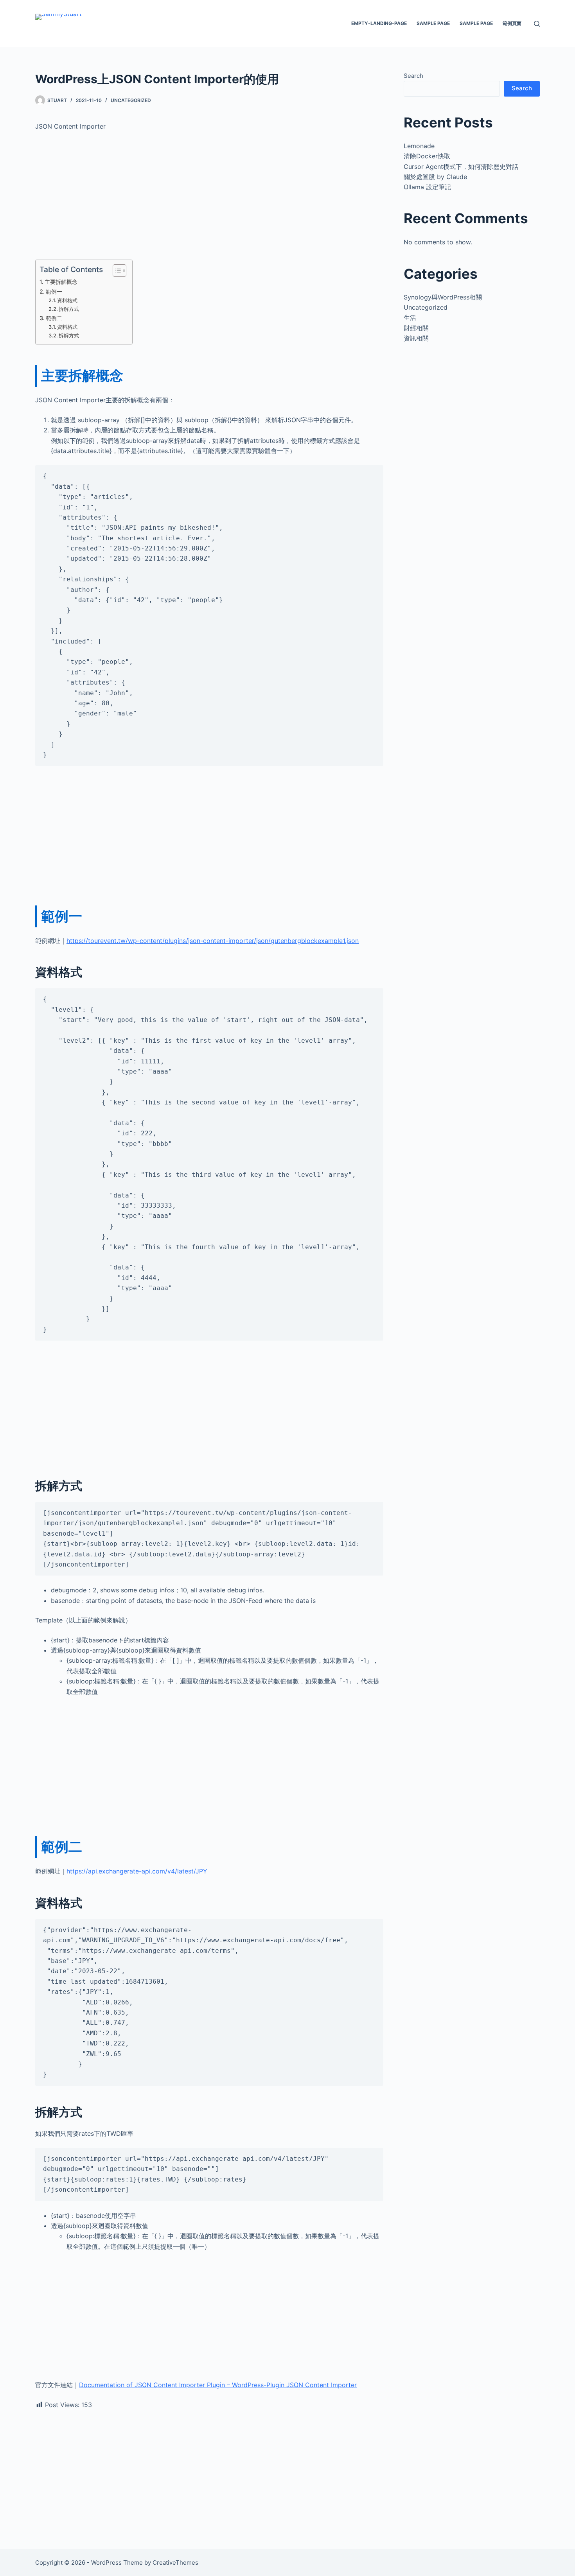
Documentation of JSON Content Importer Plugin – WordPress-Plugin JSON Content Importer (218, 2385)
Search (413, 76)
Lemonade (419, 146)
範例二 (54, 318)
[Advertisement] (209, 195)
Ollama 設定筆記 (427, 187)
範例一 (54, 291)
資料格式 (67, 300)
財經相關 (416, 328)
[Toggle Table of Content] (116, 271)
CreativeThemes (175, 2563)
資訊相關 (416, 338)
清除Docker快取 (427, 156)
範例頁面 (512, 23)
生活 (410, 317)
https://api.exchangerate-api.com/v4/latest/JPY (137, 1871)
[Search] (537, 24)
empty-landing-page (379, 23)
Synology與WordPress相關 (443, 297)
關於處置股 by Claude (435, 177)
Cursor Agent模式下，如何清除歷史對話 (461, 167)
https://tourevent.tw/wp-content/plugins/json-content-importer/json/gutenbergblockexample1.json (213, 941)
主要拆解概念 (61, 282)
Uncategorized (131, 100)
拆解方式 (69, 309)
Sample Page (433, 23)
